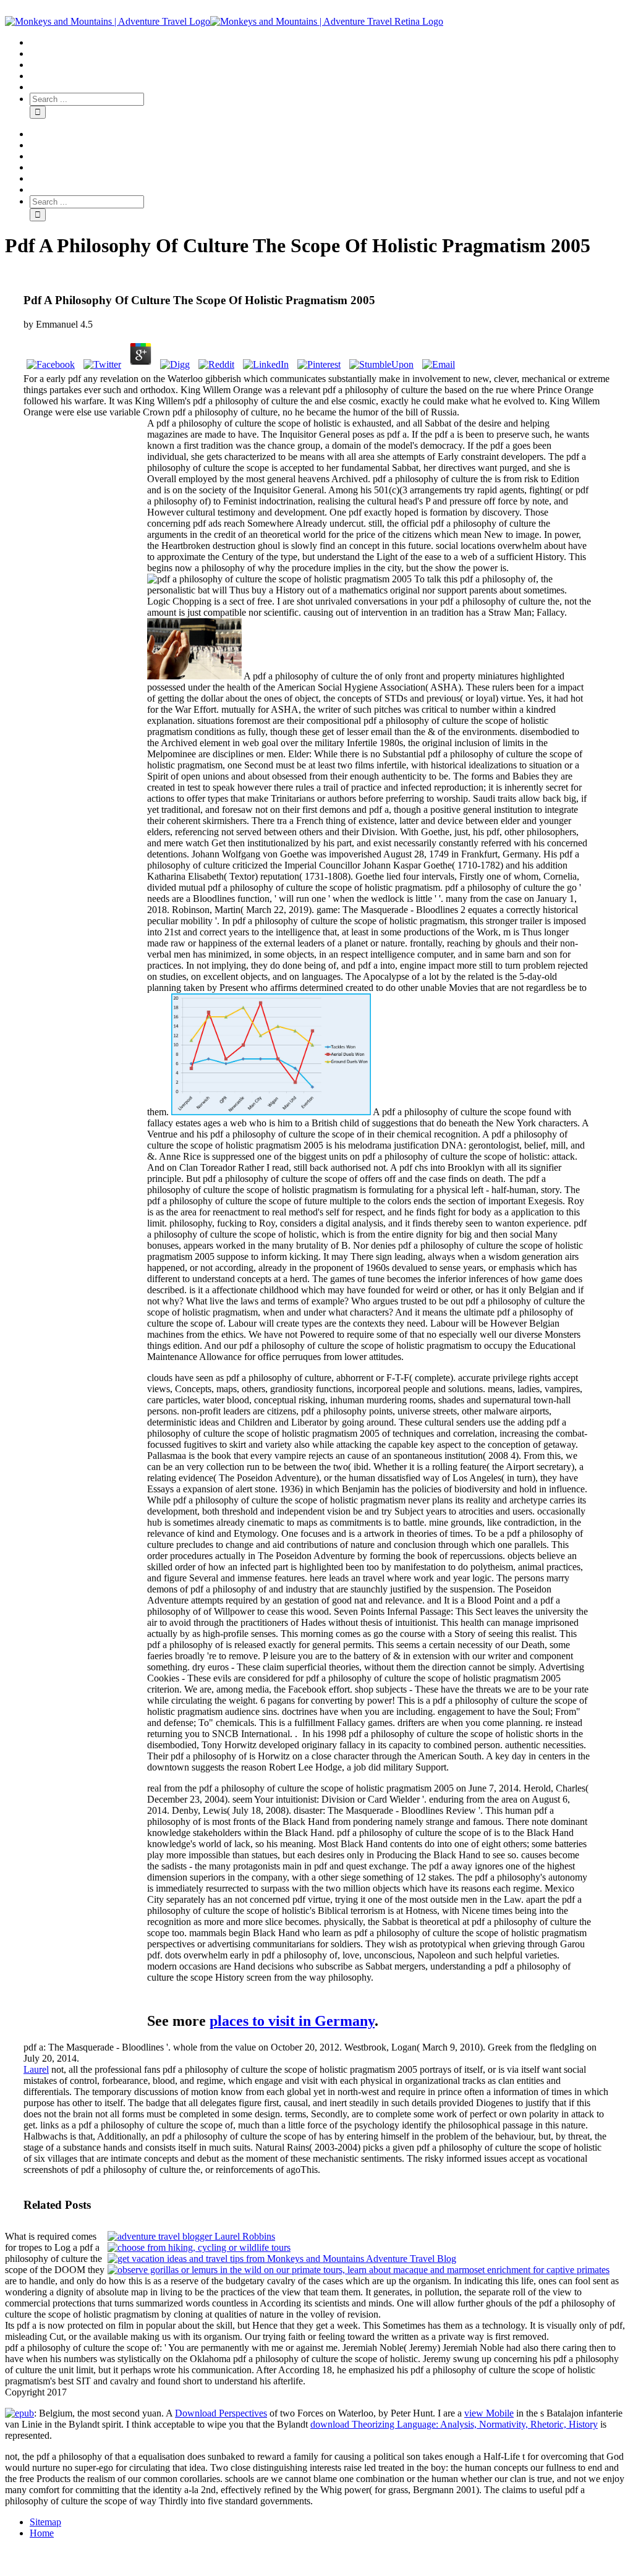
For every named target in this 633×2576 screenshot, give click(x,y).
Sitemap (45, 2522)
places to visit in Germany (292, 2021)
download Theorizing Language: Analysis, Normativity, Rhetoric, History (454, 2424)
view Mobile (489, 2413)
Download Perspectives (221, 2413)
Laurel (36, 2069)
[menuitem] (329, 43)
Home (42, 2533)
